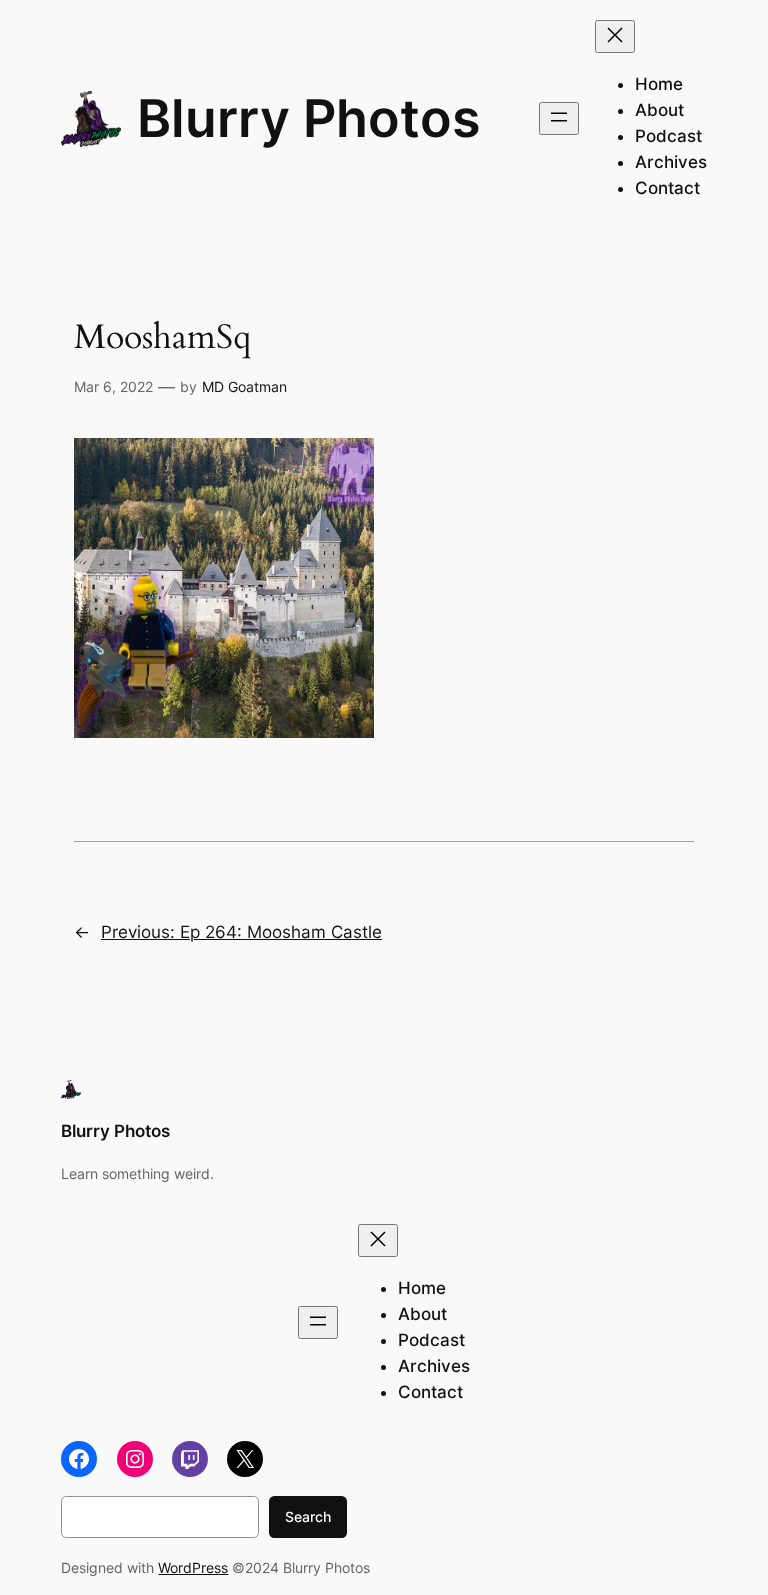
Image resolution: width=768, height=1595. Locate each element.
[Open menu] (559, 118)
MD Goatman (244, 386)
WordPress (193, 1567)
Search (308, 1516)
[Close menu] (615, 36)
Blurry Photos (309, 118)
